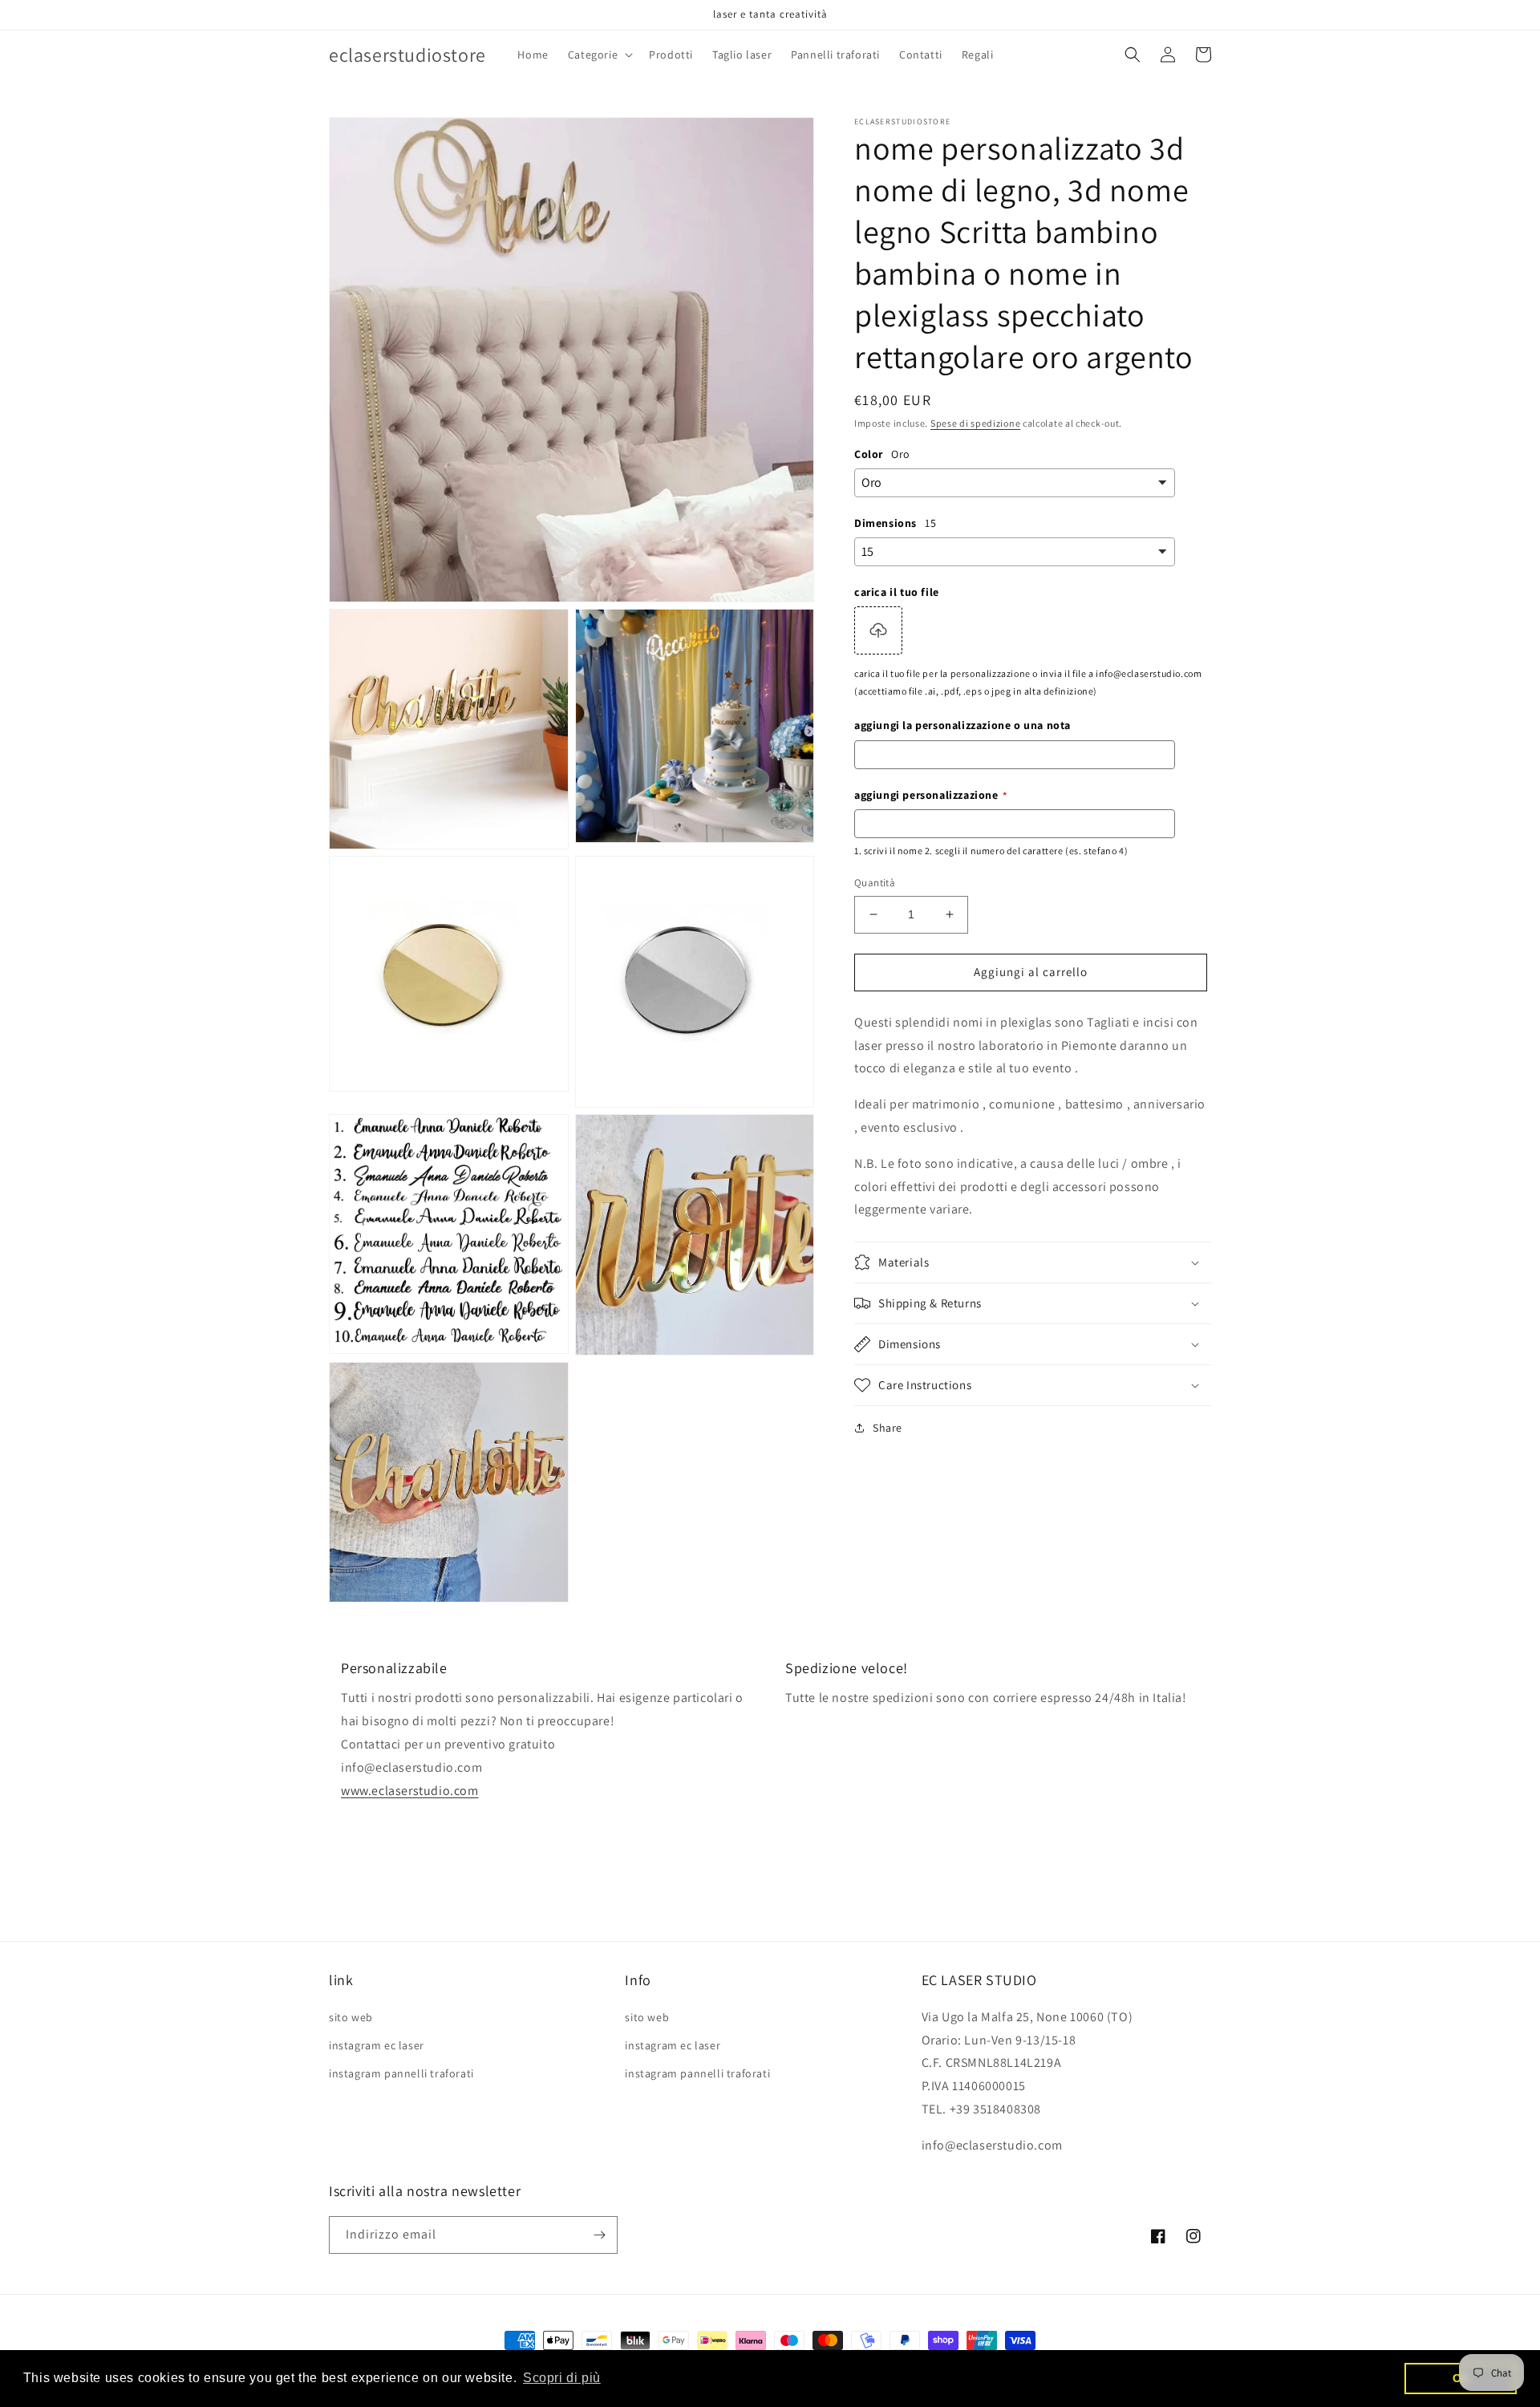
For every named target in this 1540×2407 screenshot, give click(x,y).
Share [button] (888, 1428)
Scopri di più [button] (562, 2378)
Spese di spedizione (975, 423)
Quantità (875, 883)
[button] (599, 55)
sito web (351, 2017)
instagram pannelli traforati (401, 2073)
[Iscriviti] (599, 2235)
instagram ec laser (377, 2045)
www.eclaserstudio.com (410, 1791)
